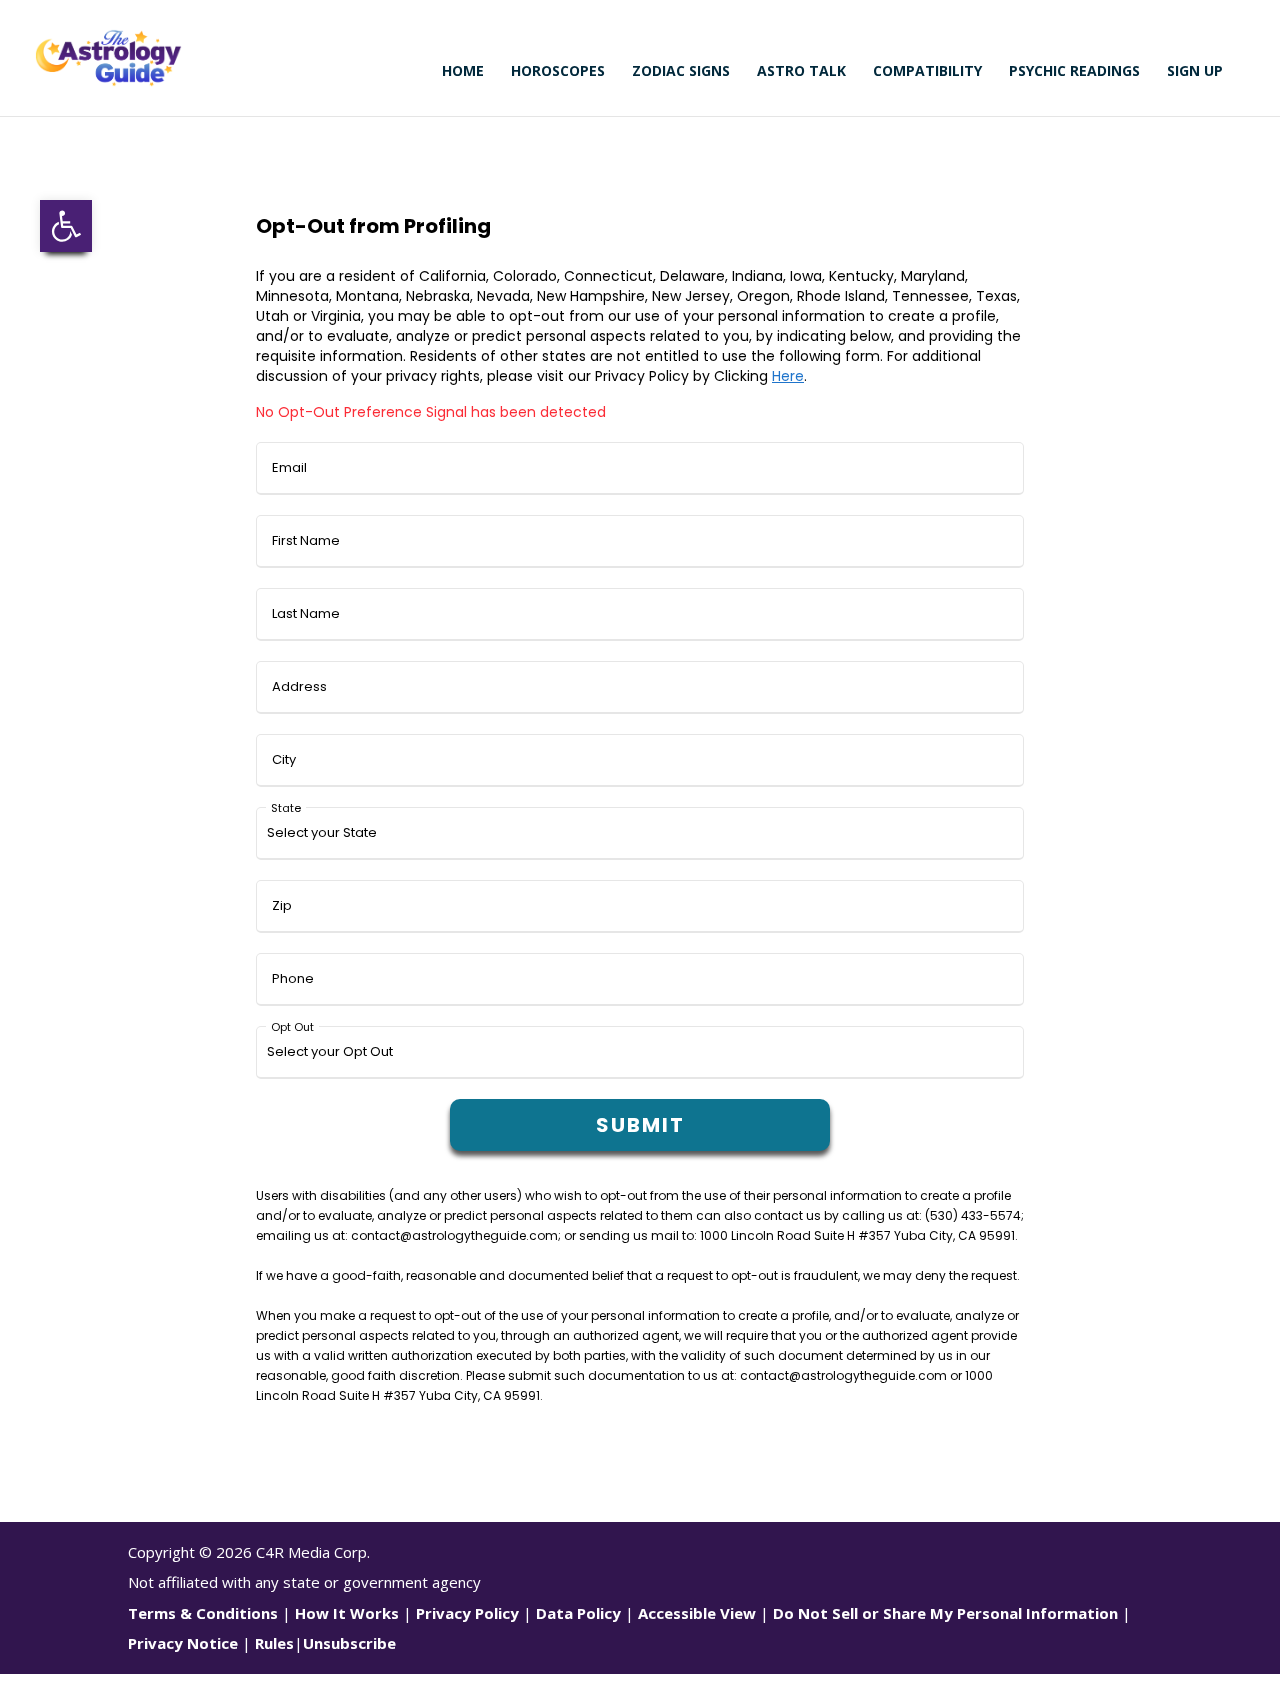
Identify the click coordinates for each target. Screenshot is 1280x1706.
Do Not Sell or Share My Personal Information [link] (945, 1613)
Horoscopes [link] (558, 72)
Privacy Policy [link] (467, 1613)
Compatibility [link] (927, 72)
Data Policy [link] (578, 1613)
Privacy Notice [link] (183, 1643)
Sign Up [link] (1195, 72)
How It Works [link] (347, 1613)
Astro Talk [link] (801, 72)
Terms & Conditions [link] (203, 1613)
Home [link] (463, 72)
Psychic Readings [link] (1074, 72)
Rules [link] (274, 1643)
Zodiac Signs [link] (681, 72)
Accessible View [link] (697, 1613)
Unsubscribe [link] (349, 1643)
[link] (66, 226)
